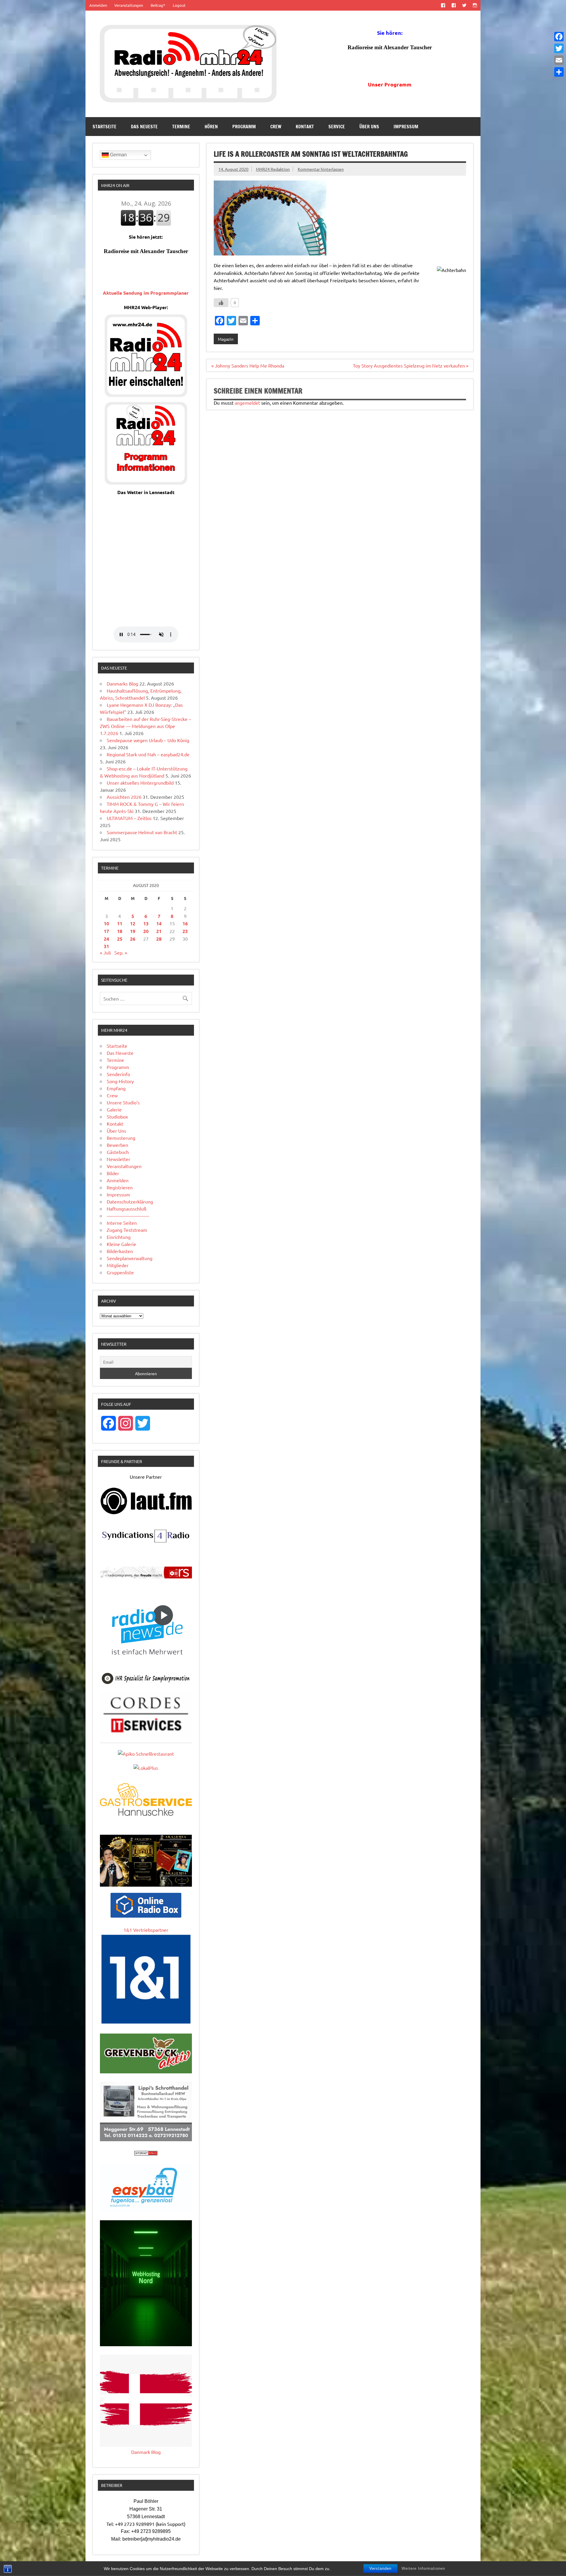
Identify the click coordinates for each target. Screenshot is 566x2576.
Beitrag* (158, 5)
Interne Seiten (122, 1223)
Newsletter (119, 1159)
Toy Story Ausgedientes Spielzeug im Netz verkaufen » (411, 365)
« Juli (105, 952)
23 (185, 931)
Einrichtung (119, 1237)
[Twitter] (559, 48)
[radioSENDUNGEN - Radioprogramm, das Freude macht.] (146, 1573)
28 (159, 939)
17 (106, 931)
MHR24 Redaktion (273, 169)
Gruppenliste (120, 1272)
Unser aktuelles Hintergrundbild (140, 783)
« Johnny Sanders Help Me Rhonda (248, 365)
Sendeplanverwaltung (130, 1258)
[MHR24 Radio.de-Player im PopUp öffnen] (146, 395)
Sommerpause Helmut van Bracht (142, 832)
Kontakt (305, 127)
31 (106, 946)
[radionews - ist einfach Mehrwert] (146, 1662)
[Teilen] (559, 72)
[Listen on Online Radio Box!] (146, 1916)
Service (337, 127)
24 (106, 939)
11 (120, 923)
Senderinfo (118, 1074)
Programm (244, 127)
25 (120, 939)
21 (159, 931)
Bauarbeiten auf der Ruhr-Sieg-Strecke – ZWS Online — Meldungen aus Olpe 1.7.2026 (145, 726)
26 (133, 939)
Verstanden (380, 2568)
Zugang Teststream (127, 1230)
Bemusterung (121, 1138)
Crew (276, 127)
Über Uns (369, 127)
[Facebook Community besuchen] (454, 5)
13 (146, 923)
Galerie (114, 1109)
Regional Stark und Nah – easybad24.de (148, 754)
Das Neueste (144, 127)
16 (185, 923)
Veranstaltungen (129, 5)
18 (120, 931)
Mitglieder (118, 1265)
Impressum (406, 127)
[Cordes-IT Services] (146, 1734)
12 (133, 923)
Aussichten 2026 (124, 797)
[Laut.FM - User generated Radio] (146, 1513)
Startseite (105, 127)
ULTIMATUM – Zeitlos (129, 818)
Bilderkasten (120, 1251)
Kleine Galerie (121, 1244)
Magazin (226, 339)
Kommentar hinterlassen (321, 169)
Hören (211, 127)
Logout (179, 5)
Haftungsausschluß (127, 1209)
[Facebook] (559, 37)
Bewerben (117, 1145)
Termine (181, 127)
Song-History (120, 1081)
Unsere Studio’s (123, 1102)
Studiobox (117, 1116)
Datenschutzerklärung (130, 1201)
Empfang (116, 1088)
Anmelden (98, 5)
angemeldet (247, 403)
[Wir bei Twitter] (464, 5)
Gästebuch (118, 1152)
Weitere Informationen (423, 2568)
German (118, 155)
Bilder (113, 1173)
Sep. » (121, 952)
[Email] (559, 60)
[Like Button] (221, 303)
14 (159, 923)
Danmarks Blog (122, 683)
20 (146, 931)
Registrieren (120, 1187)
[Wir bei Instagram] (475, 5)
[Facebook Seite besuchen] (443, 5)
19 (133, 931)
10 (106, 923)
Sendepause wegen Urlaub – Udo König (148, 740)
